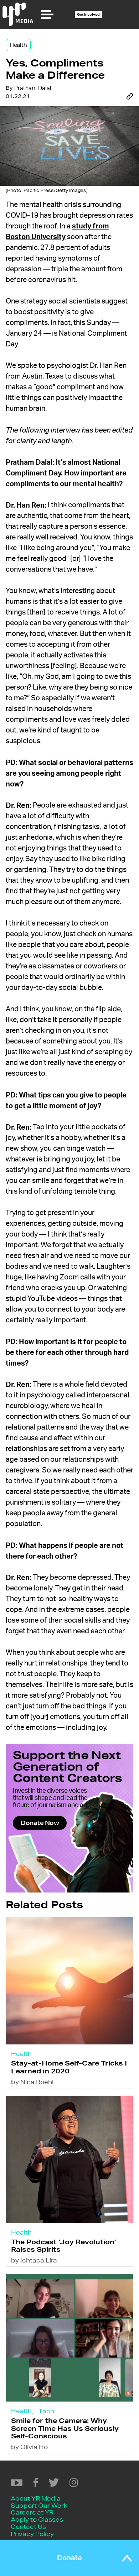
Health (18, 45)
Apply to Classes (37, 2519)
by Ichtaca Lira (34, 2260)
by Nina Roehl (32, 2082)
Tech (46, 2411)
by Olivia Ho (29, 2447)
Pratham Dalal (33, 88)
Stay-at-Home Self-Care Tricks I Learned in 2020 (69, 2067)
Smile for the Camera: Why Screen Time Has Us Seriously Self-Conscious (65, 2428)
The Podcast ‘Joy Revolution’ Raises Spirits (64, 2246)
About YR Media (36, 2498)
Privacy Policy (32, 2534)
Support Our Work (39, 2505)
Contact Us (28, 2526)
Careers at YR (32, 2512)
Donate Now (40, 1823)
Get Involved (88, 14)
